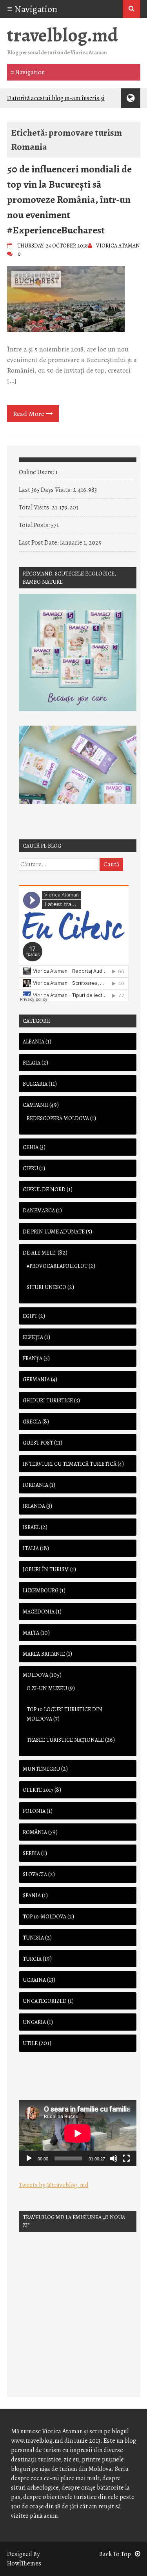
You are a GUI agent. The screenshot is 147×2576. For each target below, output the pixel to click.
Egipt (30, 1316)
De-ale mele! (40, 1253)
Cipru (30, 1168)
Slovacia (35, 1874)
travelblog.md (63, 35)
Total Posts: (35, 525)
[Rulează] (29, 2158)
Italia (31, 1548)
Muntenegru (41, 1769)
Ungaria (34, 2022)
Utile (30, 2043)
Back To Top (115, 2554)
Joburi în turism (46, 1569)
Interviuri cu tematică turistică (70, 1464)
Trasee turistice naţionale (65, 1740)
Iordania (35, 1485)
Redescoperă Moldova (58, 1118)
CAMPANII (35, 1105)
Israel (31, 1527)
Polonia (34, 1811)
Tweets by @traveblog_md (54, 2185)
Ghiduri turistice (48, 1401)
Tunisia (33, 1938)
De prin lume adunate (54, 1232)
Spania (32, 1896)
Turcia (32, 1959)
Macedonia (39, 1612)
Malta (31, 1633)
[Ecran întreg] (126, 2158)
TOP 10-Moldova (44, 1917)
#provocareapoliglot (57, 1266)
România (35, 1832)
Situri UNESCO (46, 1287)
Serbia (31, 1853)
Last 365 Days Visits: (46, 490)
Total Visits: (35, 507)
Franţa (33, 1358)
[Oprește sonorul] (114, 2158)
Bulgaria (35, 1084)
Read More (29, 414)
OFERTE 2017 (38, 1790)
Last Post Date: (39, 543)
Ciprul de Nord (44, 1189)
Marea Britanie (44, 1654)
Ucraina (34, 1980)
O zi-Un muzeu (47, 1688)
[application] (78, 2133)
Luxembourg (41, 1591)
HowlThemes (24, 2563)
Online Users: (37, 472)
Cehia (31, 1147)
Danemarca (39, 1211)
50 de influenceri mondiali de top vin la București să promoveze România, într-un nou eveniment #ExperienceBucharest (69, 200)
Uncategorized (45, 2001)
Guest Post (38, 1443)
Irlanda (34, 1506)
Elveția (33, 1337)
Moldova (35, 1675)
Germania (36, 1379)
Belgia (32, 1063)
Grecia (32, 1422)
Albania (34, 1042)
